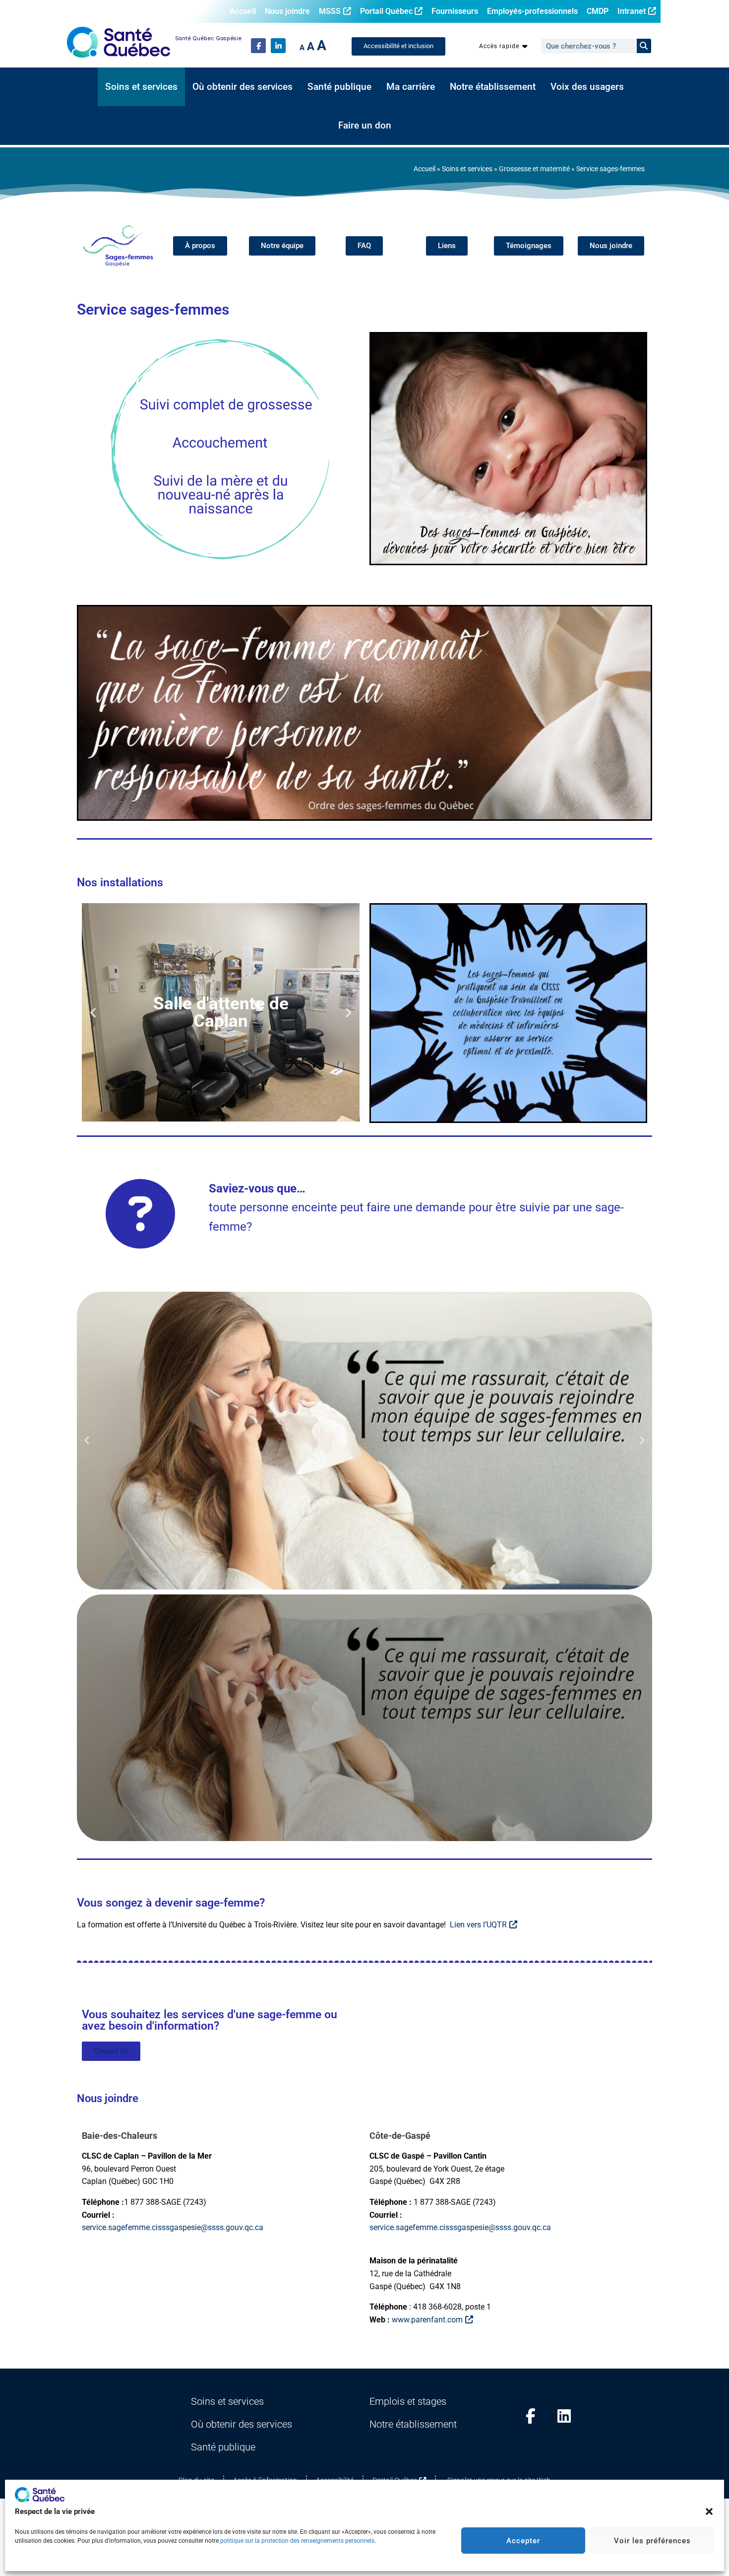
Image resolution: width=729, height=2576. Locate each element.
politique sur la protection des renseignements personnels (297, 2541)
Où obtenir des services (243, 87)
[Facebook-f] (258, 46)
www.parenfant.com (427, 2320)
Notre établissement (493, 87)
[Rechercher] (644, 46)
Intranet (632, 11)
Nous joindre (287, 11)
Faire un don (365, 126)
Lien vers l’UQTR (478, 1925)
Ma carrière (411, 87)
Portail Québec (386, 11)
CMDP (598, 11)
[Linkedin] (564, 2416)
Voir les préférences (652, 2541)
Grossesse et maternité (534, 169)
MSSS (330, 11)
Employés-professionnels (532, 11)
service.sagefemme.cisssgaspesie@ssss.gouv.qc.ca (173, 2227)
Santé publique (339, 87)
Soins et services (141, 87)
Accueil (243, 11)
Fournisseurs (455, 11)
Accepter (523, 2541)
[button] (709, 2511)
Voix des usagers (587, 87)
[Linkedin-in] (278, 46)
